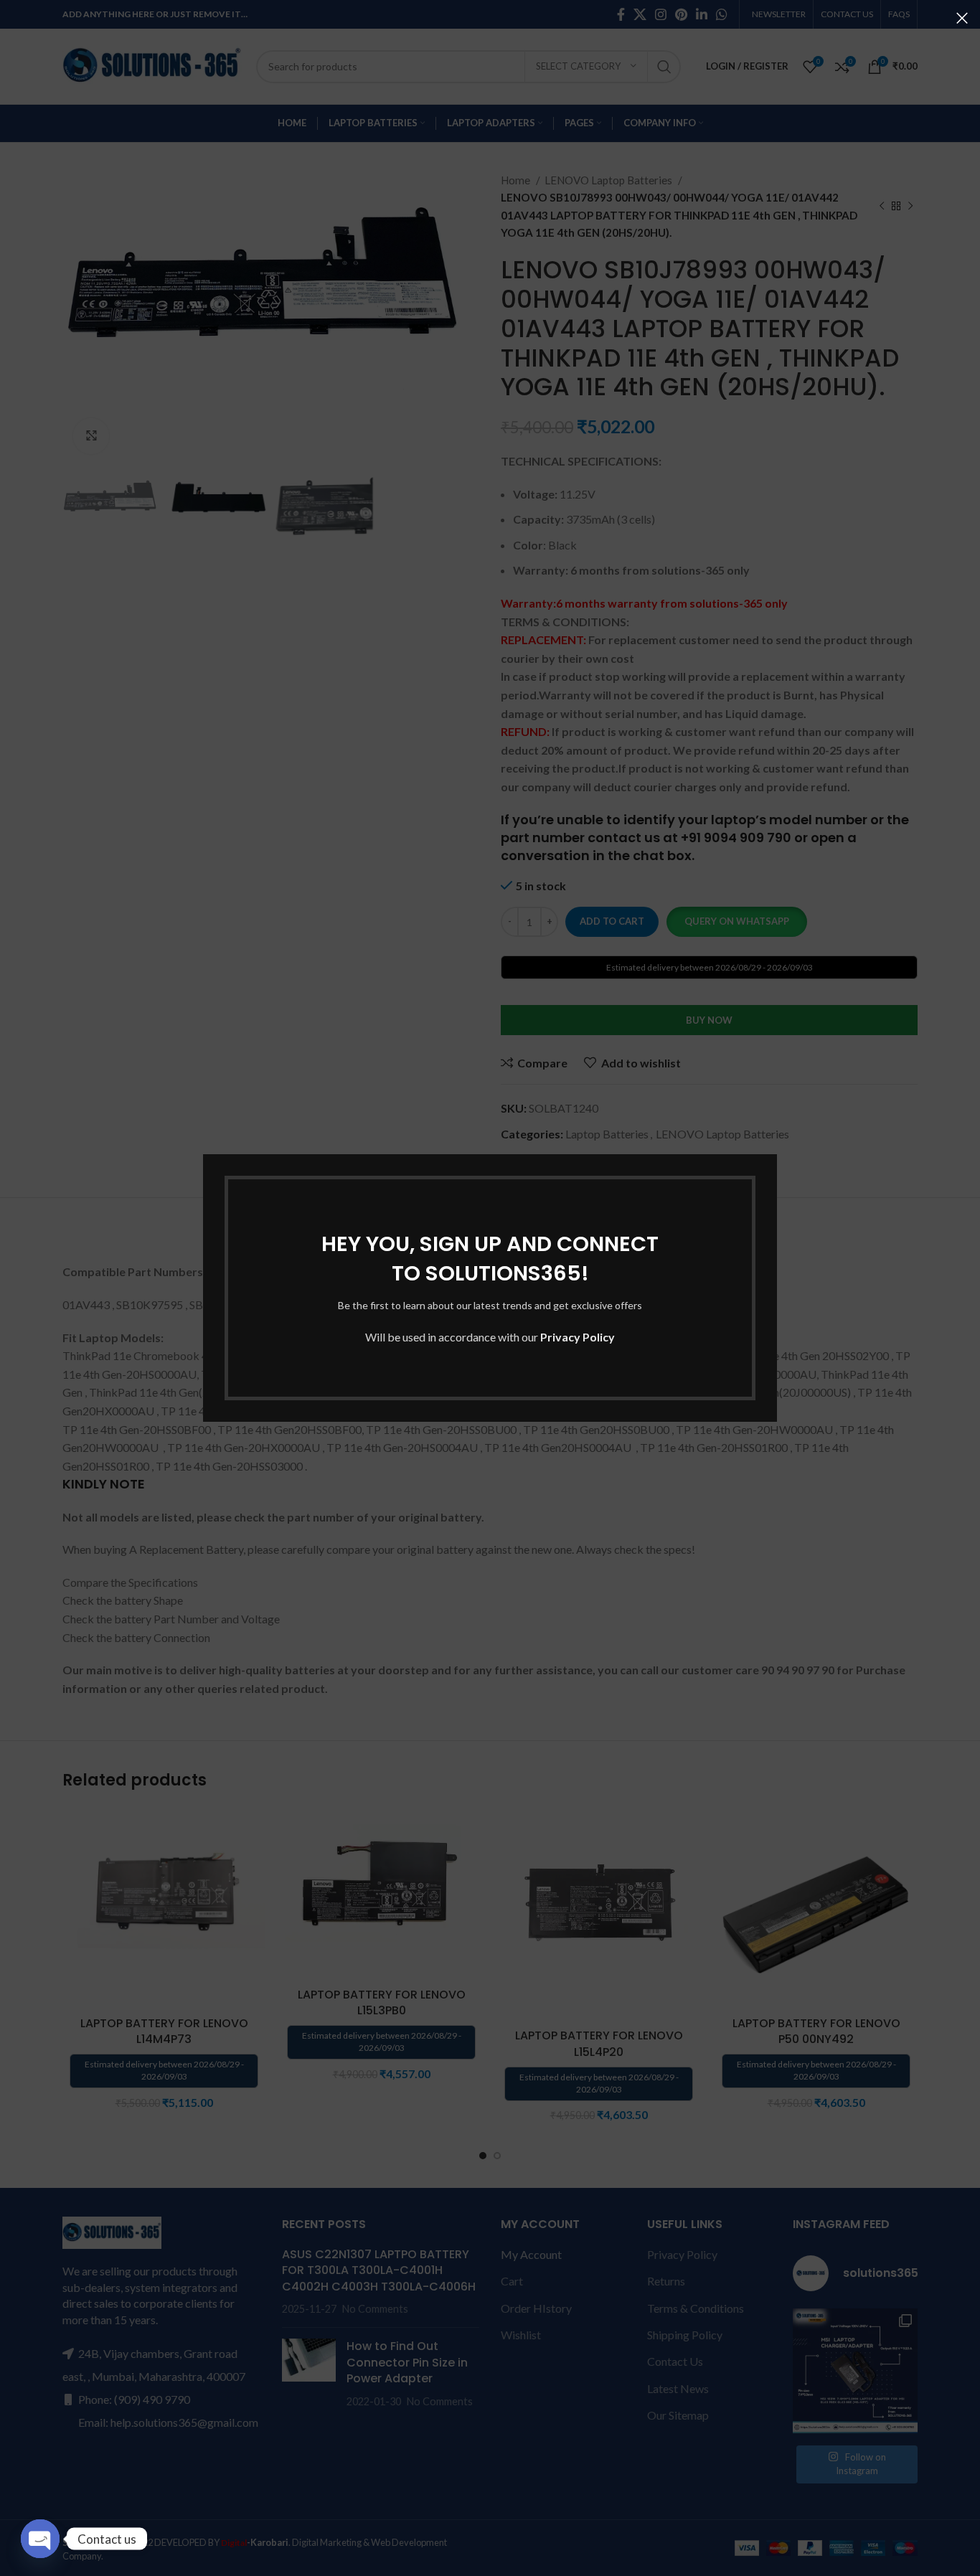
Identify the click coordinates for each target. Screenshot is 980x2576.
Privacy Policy (578, 1337)
